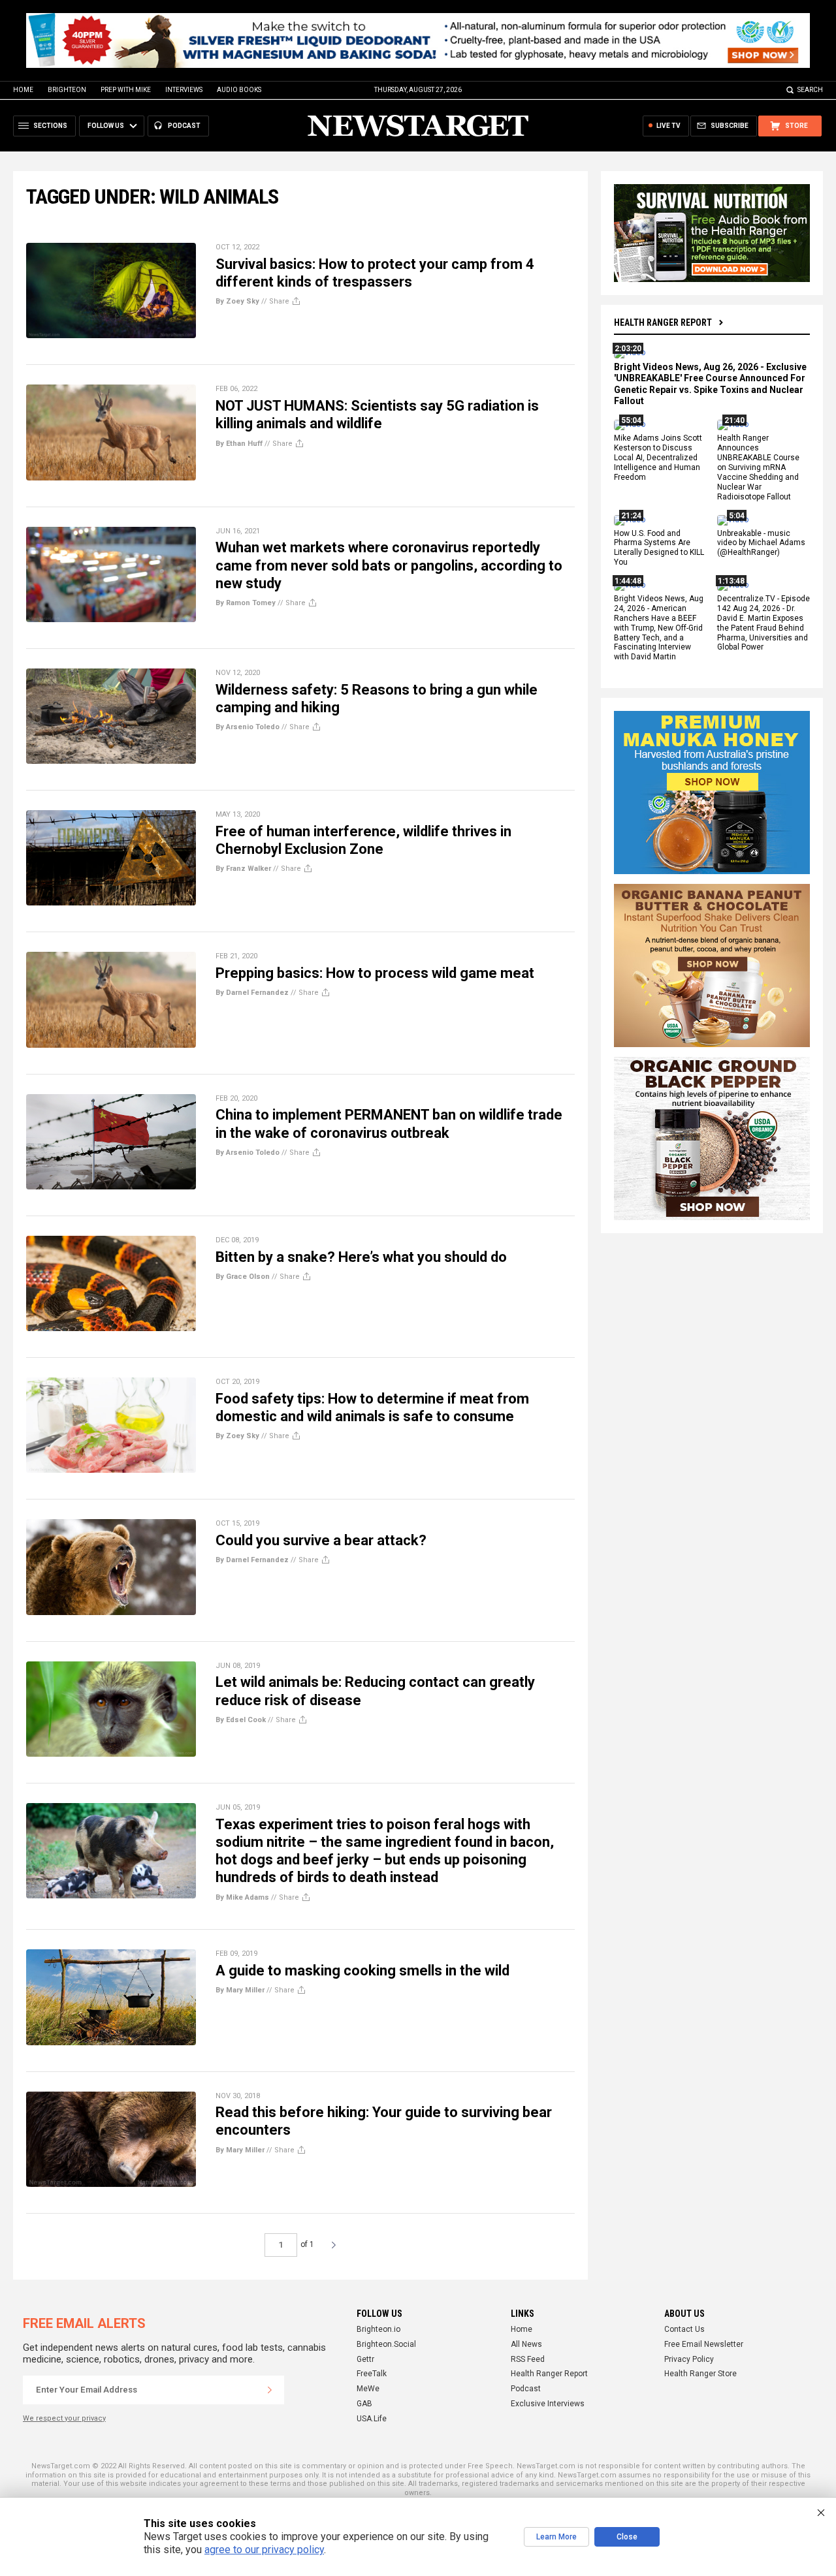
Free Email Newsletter (704, 2344)
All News (526, 2344)
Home (23, 90)
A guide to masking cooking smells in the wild (362, 1971)
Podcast (526, 2389)
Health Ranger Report (663, 322)
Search (810, 90)
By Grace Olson (243, 1277)
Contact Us (684, 2329)
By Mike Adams (242, 1897)
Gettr (365, 2359)
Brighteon (67, 90)
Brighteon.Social (386, 2344)
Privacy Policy (689, 2359)
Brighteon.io (378, 2329)
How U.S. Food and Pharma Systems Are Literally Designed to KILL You (659, 548)
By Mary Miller (240, 1990)
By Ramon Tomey (246, 603)
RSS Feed (528, 2359)
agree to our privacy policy (264, 2550)
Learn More (556, 2537)
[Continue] (270, 2390)
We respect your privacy (64, 2418)
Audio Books (239, 90)
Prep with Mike (126, 90)
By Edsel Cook (241, 1720)
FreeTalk (372, 2374)
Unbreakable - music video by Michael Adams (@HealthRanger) (761, 543)
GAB (364, 2404)
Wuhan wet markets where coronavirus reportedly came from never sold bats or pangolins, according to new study (389, 565)
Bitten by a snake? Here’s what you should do (361, 1257)
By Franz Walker (243, 869)
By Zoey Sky (237, 301)
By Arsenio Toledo (248, 727)
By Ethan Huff (239, 444)
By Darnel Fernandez (252, 993)
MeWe (368, 2389)
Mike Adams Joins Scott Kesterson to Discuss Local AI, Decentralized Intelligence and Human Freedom (658, 458)
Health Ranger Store (700, 2374)
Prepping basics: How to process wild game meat (375, 973)
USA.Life (372, 2419)
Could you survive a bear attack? (321, 1540)
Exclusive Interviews (548, 2404)
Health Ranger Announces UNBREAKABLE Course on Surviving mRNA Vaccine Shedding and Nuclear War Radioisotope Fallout (758, 468)
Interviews (184, 90)
